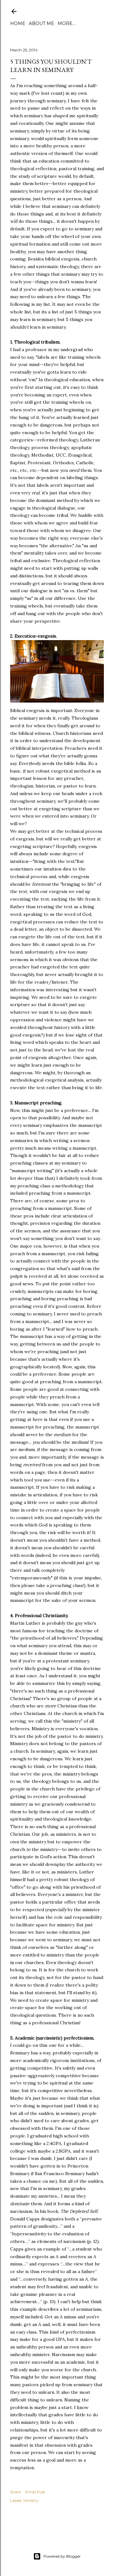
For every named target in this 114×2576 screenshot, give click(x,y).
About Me (41, 23)
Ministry (31, 2500)
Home (18, 23)
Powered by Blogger (62, 2556)
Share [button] (15, 2492)
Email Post (35, 2492)
